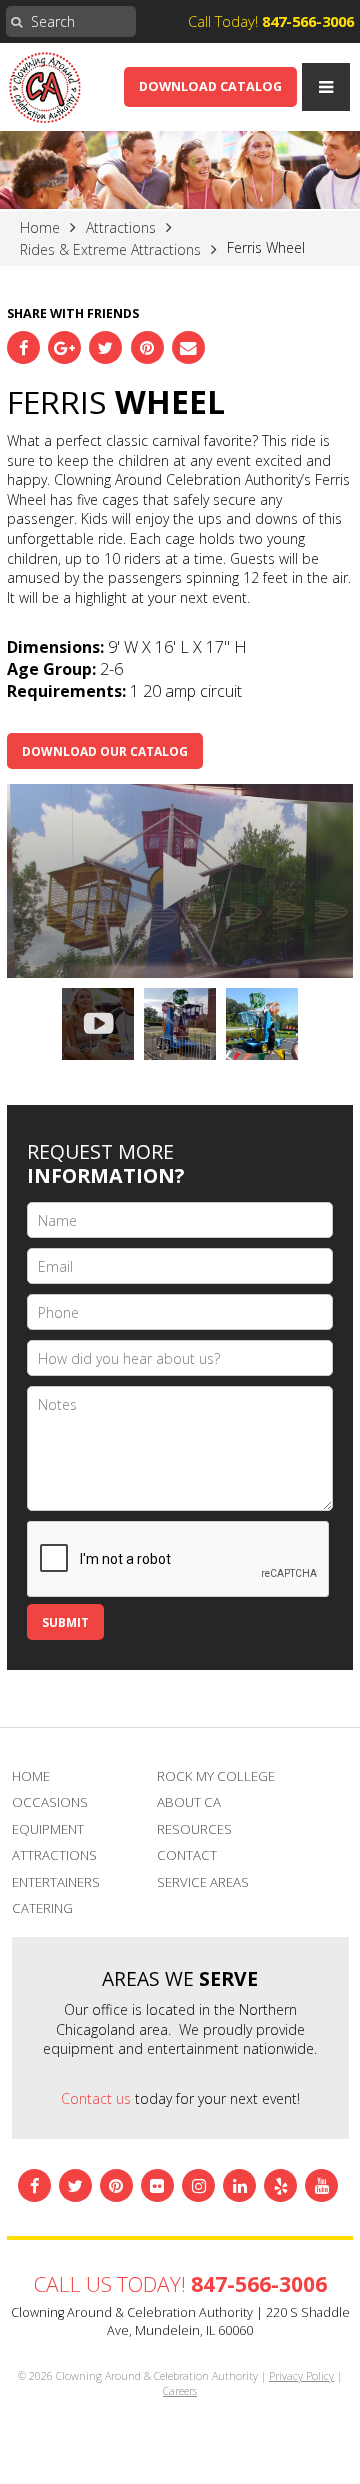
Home (31, 1776)
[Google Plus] (64, 347)
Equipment (48, 1829)
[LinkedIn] (239, 2185)
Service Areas (203, 1882)
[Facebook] (23, 347)
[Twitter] (105, 347)
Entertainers (56, 1882)
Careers (180, 2391)
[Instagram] (198, 2185)
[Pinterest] (147, 347)
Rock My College (216, 1776)
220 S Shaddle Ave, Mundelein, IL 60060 (228, 2321)
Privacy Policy (301, 2376)
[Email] (188, 347)
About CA (189, 1802)
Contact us (96, 2098)
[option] (180, 881)
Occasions (50, 1802)
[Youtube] (321, 2185)
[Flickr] (157, 2185)
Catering (42, 1908)
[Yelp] (280, 2185)
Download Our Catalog (105, 751)
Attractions (54, 1855)
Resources (194, 1829)
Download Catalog (210, 86)
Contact (187, 1855)
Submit (65, 1622)
